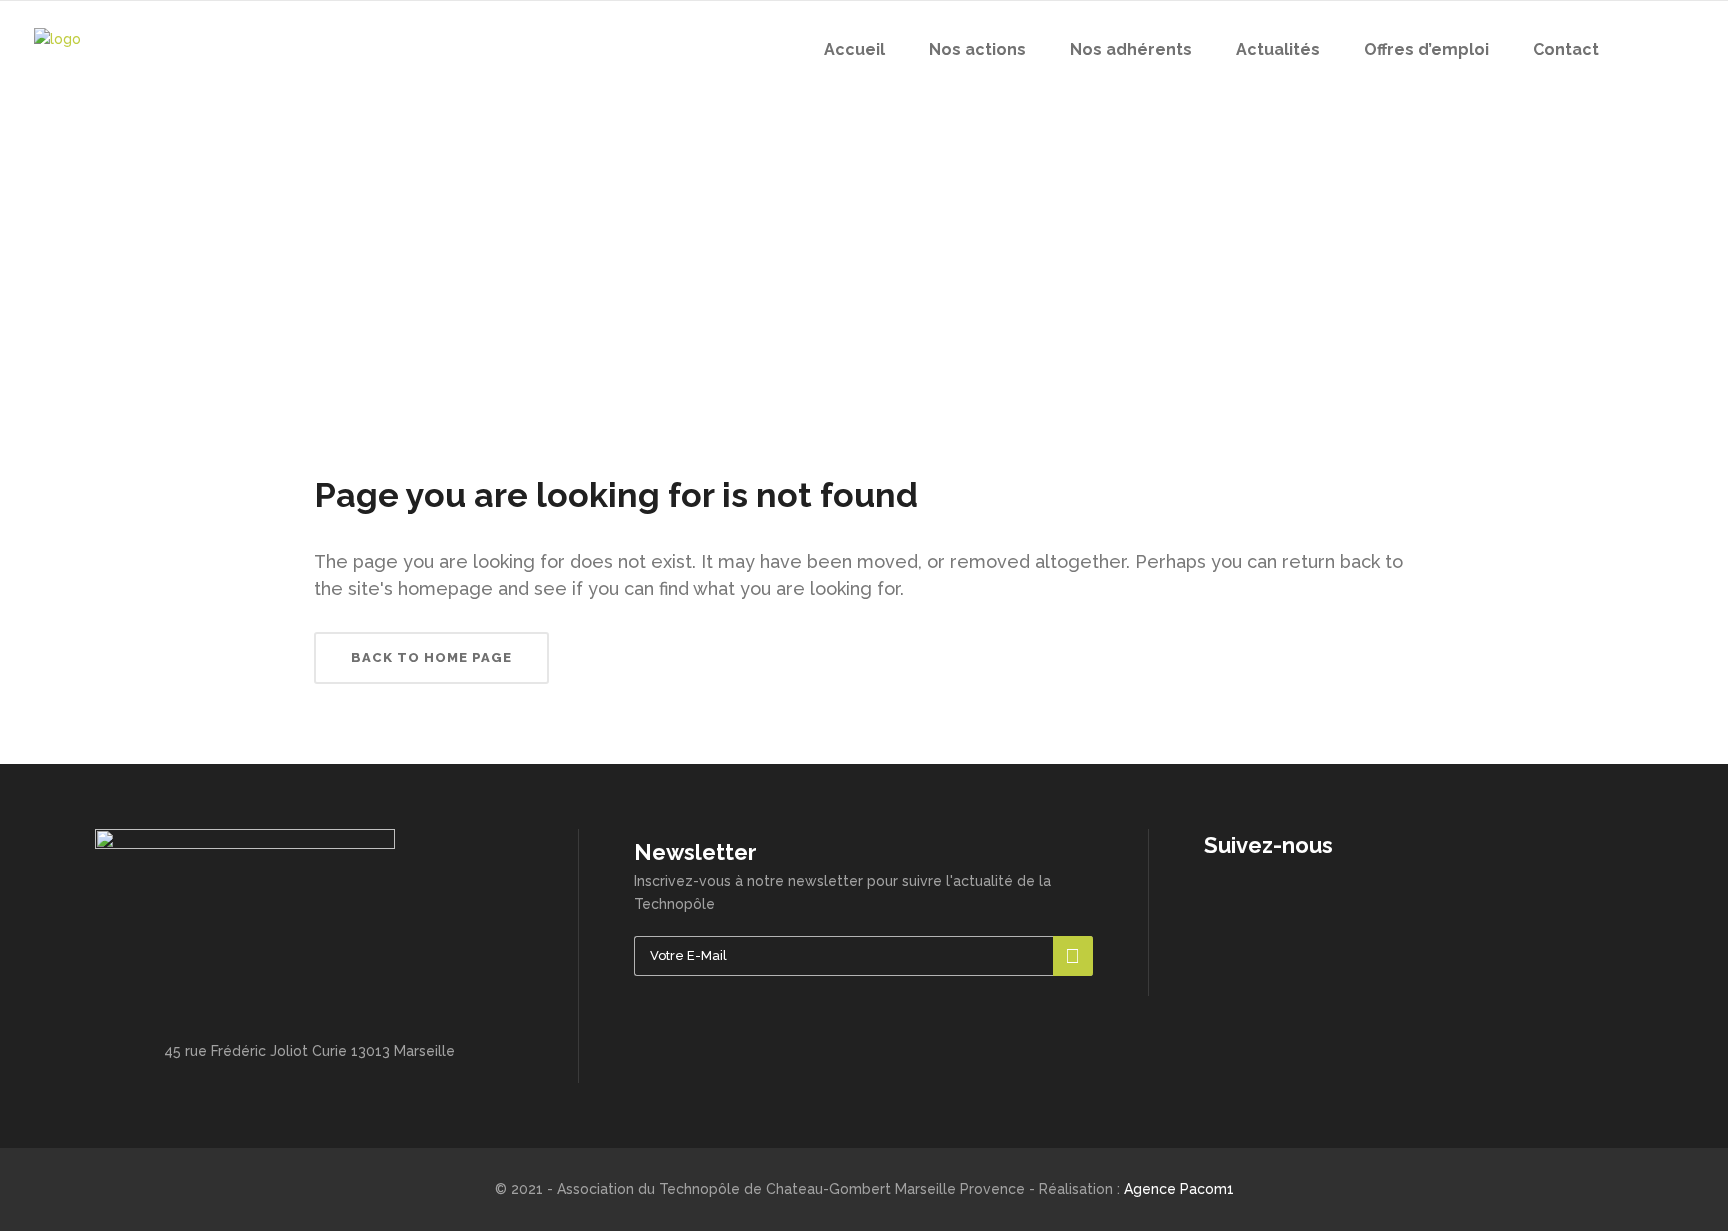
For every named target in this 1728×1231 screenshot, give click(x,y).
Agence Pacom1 (1179, 1189)
